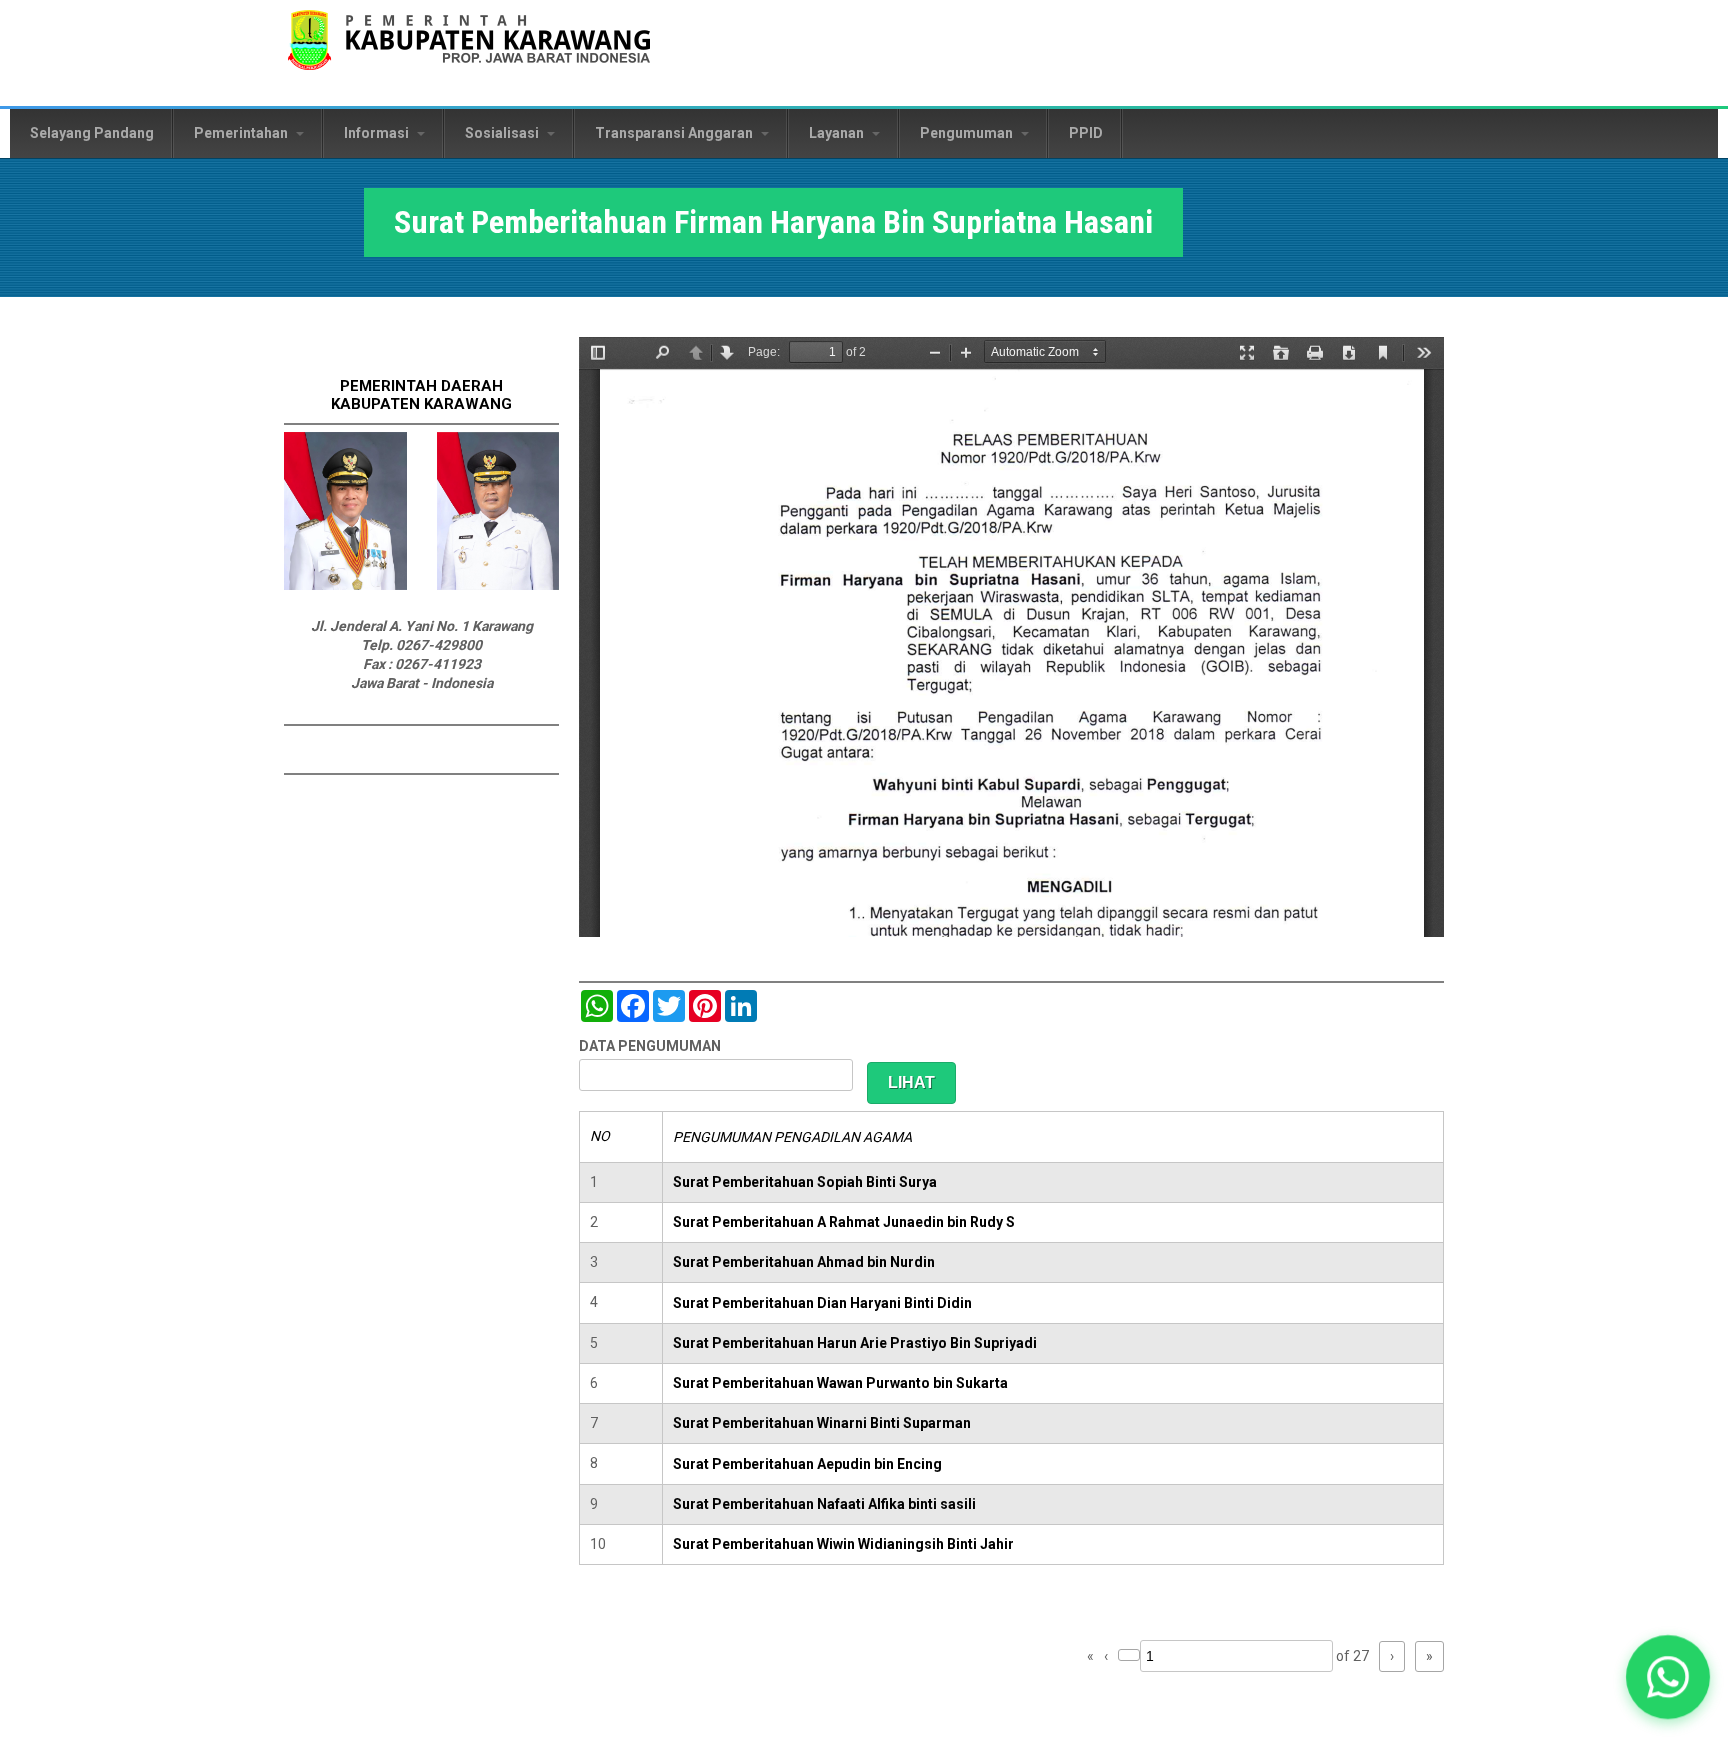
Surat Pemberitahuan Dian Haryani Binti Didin (822, 1303)
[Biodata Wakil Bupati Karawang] (498, 585)
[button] (1667, 1676)
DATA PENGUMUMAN (650, 1046)
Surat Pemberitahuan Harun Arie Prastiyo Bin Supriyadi (855, 1343)
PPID (1086, 133)
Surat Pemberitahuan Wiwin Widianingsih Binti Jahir (843, 1544)
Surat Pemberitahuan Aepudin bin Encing (807, 1464)
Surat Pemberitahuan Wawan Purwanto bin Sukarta (840, 1383)
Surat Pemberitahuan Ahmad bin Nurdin (804, 1262)
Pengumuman (968, 133)
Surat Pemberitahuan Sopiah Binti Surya (805, 1182)
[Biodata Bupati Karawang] (345, 585)
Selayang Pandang (92, 133)
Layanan (838, 133)
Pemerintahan (242, 133)
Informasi (378, 133)
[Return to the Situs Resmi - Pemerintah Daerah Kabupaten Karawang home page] (469, 52)
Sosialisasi (503, 133)
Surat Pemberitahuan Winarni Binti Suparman (822, 1423)
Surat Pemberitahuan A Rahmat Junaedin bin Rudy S (844, 1222)
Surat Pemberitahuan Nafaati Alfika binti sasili (824, 1504)
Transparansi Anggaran (675, 133)
